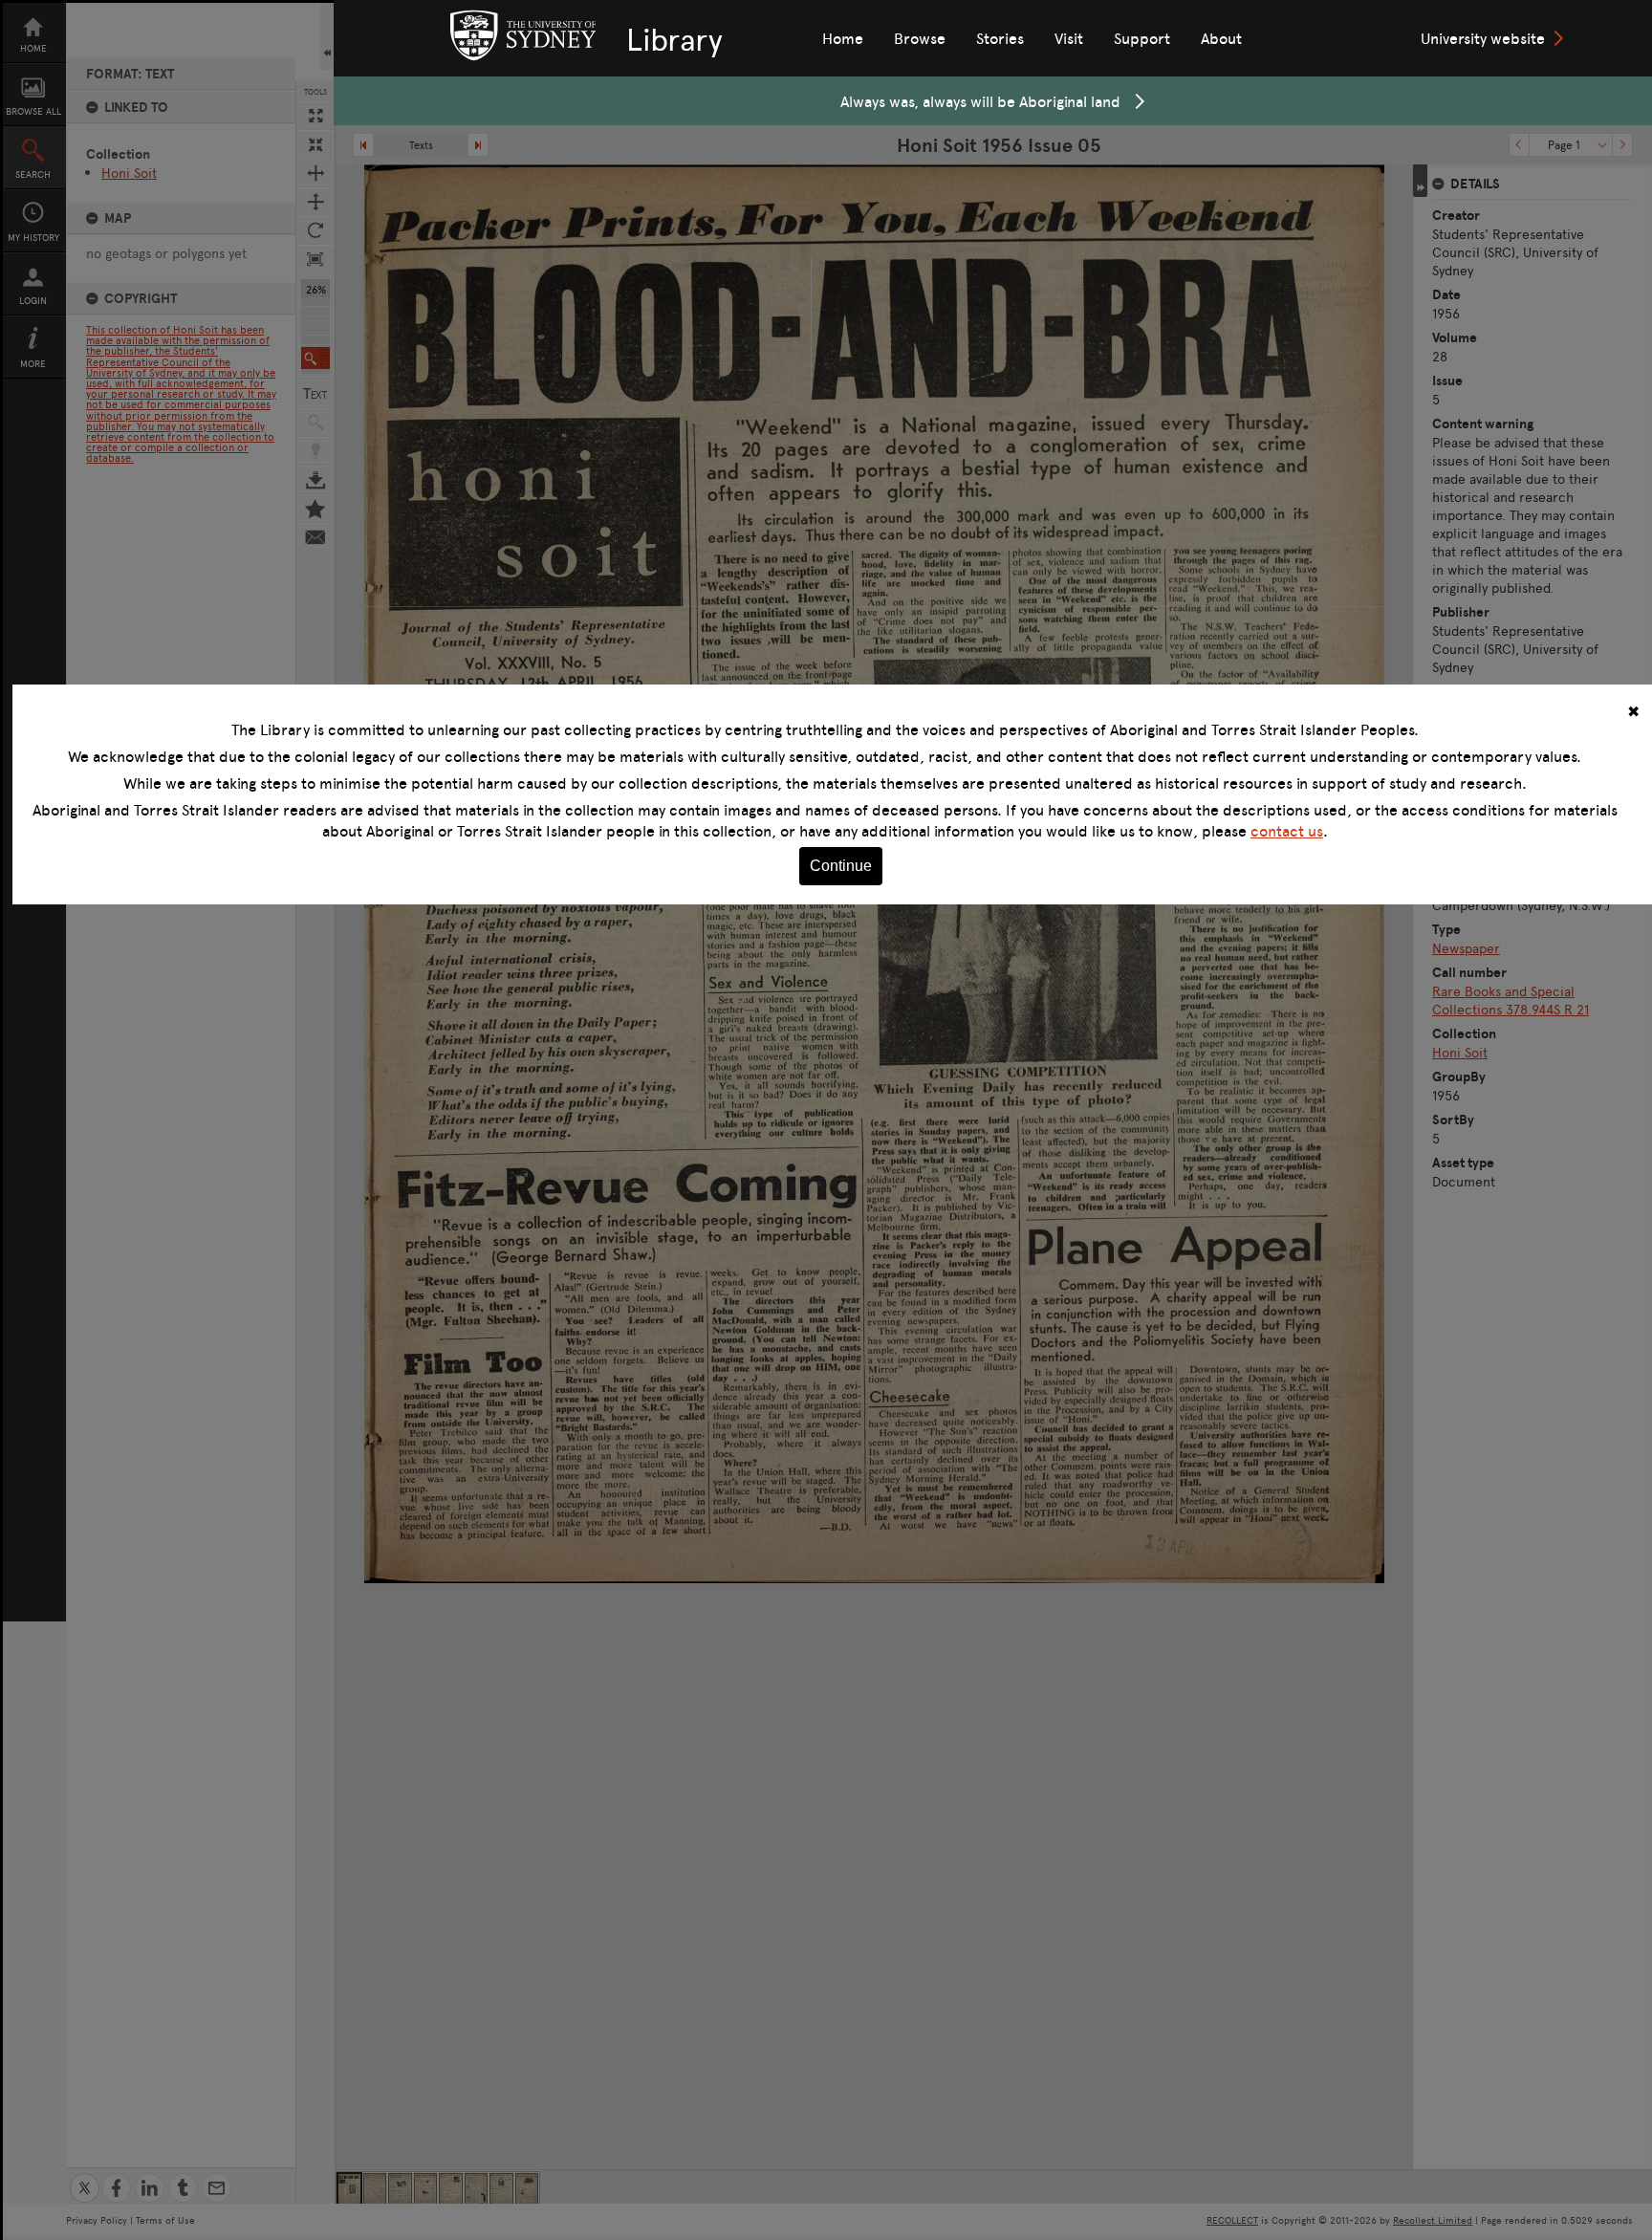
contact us (1287, 831)
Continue (841, 866)
